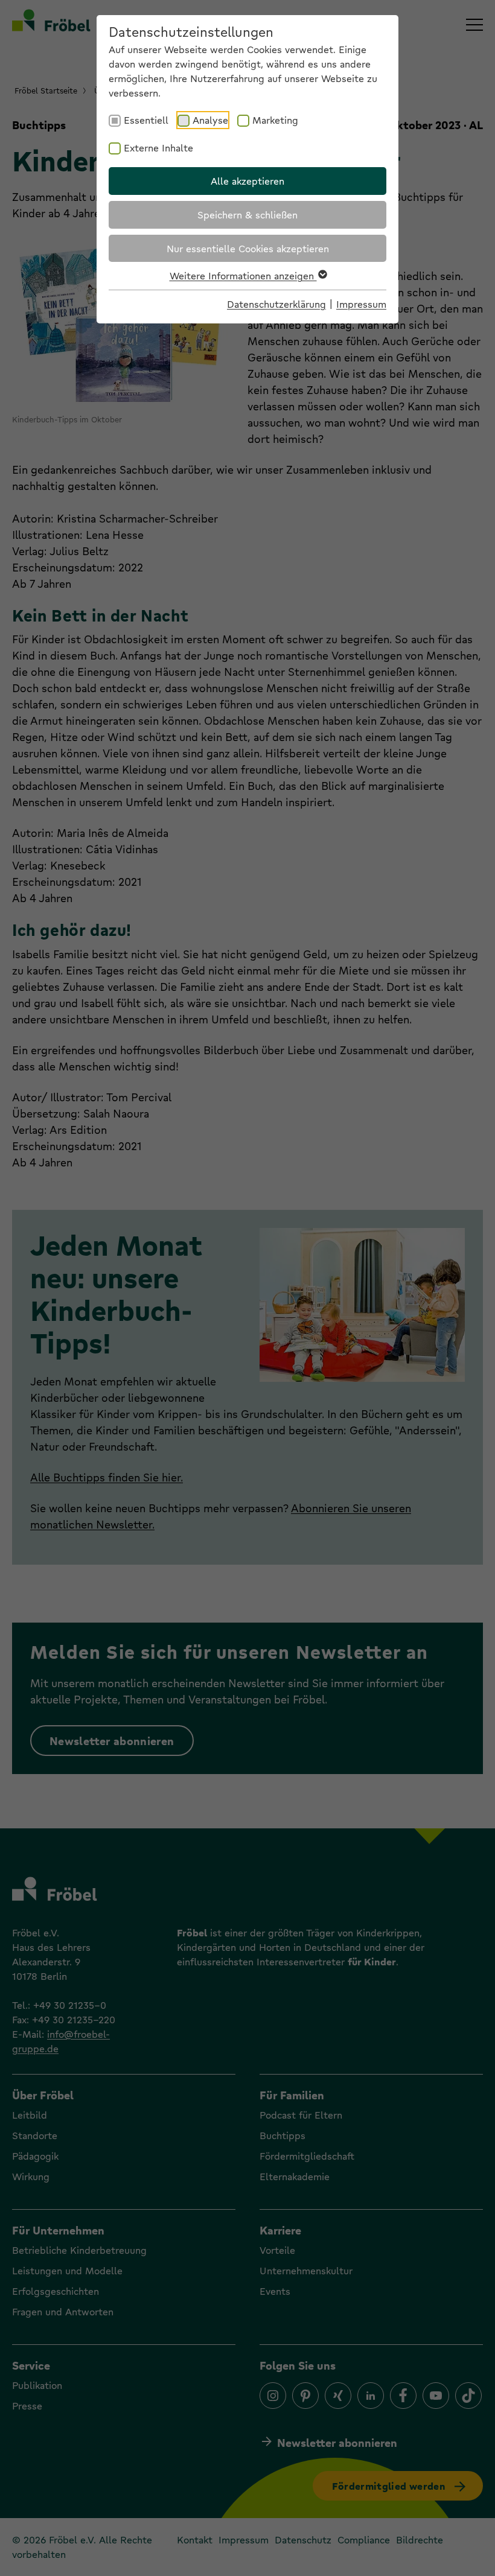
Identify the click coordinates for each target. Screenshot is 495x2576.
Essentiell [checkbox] (146, 120)
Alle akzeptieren (247, 181)
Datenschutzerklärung (276, 304)
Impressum (361, 304)
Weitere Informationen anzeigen (243, 275)
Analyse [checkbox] (210, 120)
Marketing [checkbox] (275, 120)
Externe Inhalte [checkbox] (158, 148)
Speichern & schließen (247, 215)
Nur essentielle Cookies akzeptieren (248, 248)
